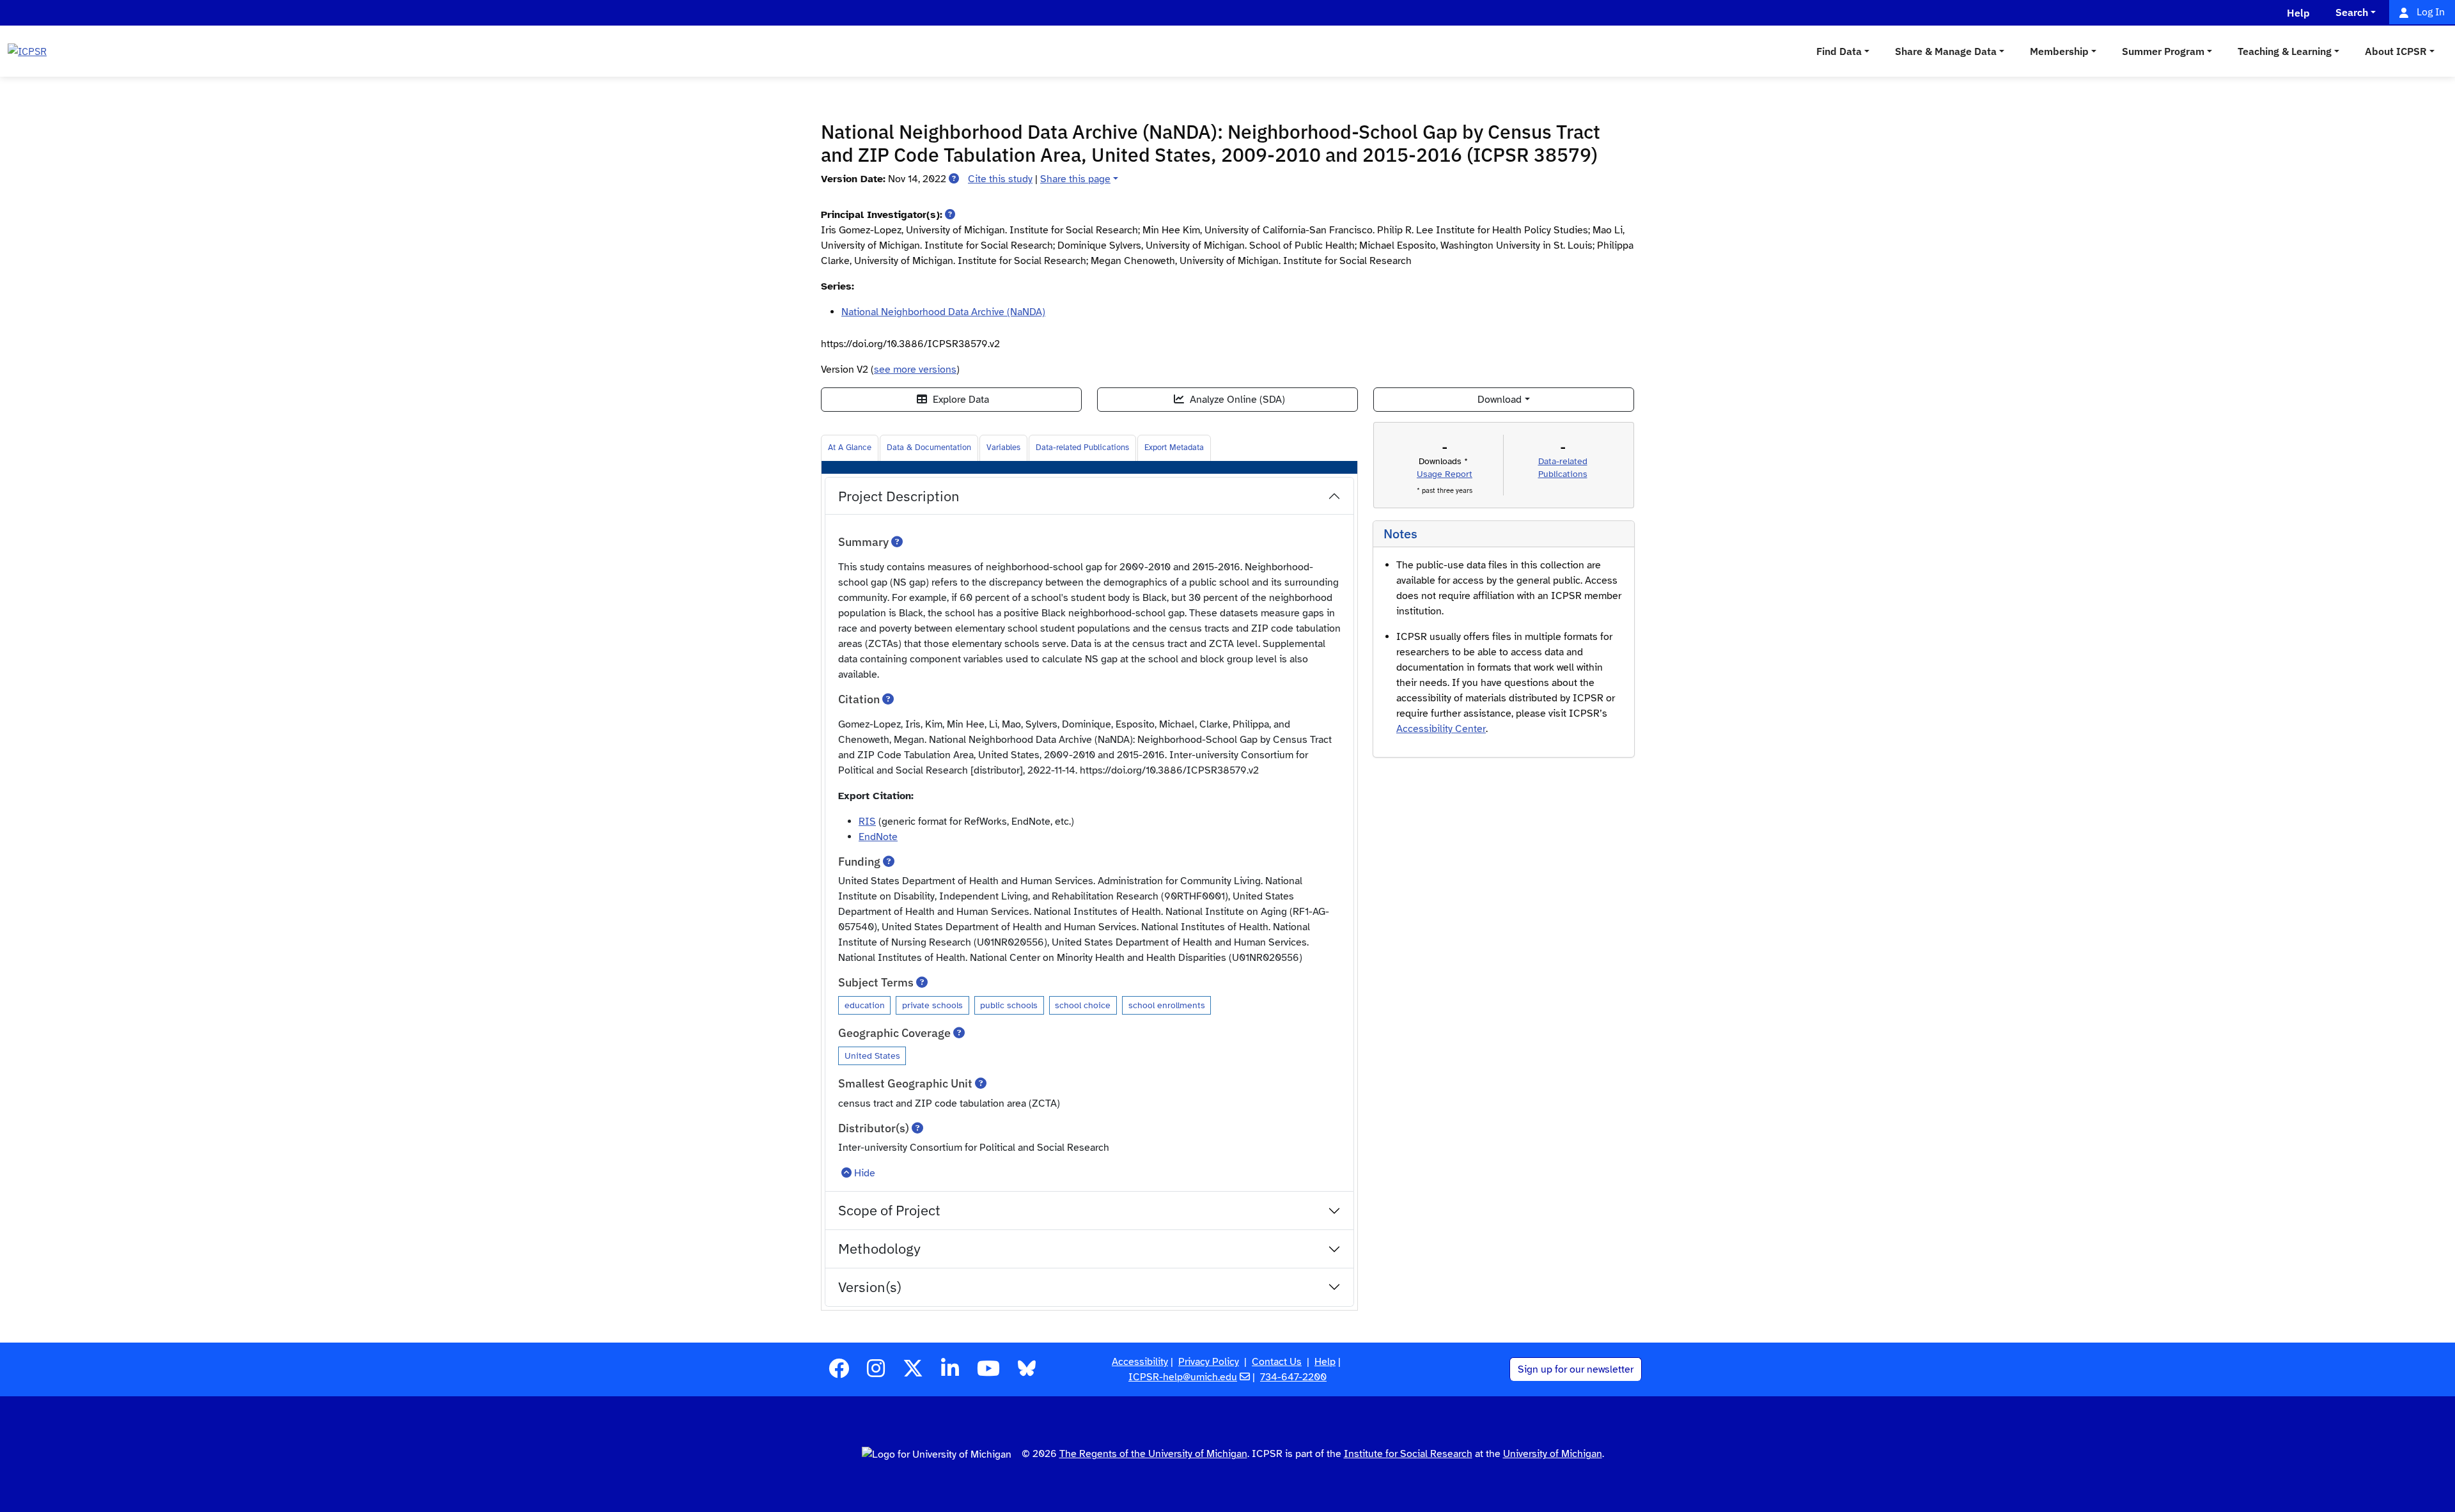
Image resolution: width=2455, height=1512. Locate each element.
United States (872, 1056)
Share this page (1075, 179)
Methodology (879, 1248)
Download (1500, 400)
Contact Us (1277, 1362)
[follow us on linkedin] (950, 1373)
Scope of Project (889, 1210)
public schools (1009, 1005)
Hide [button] (865, 1173)
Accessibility (1140, 1362)
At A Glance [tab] (850, 448)
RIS (867, 822)
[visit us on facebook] (839, 1373)
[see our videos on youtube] (988, 1373)
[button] (954, 179)
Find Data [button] (1839, 51)
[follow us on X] (913, 1373)
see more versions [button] (915, 370)
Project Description (899, 496)
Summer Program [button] (2163, 51)
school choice (1083, 1005)
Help (1325, 1362)
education (865, 1005)
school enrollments (1167, 1005)
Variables (1003, 448)
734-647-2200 (1293, 1377)
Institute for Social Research (1408, 1454)
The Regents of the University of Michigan (1153, 1454)
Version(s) (870, 1287)
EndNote (878, 837)
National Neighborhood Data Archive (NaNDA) (943, 312)
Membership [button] (2059, 51)
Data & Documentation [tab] (929, 448)
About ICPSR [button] (2396, 51)
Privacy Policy (1209, 1362)
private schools (932, 1005)
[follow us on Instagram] (876, 1373)
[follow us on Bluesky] (1027, 1373)
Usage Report (1445, 474)
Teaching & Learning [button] (2285, 51)
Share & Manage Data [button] (1946, 51)
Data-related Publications (1082, 448)
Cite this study (1000, 179)
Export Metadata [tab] (1174, 448)
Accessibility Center (1441, 729)
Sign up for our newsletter (1576, 1369)
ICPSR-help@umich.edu (1183, 1377)
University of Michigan (1553, 1454)
